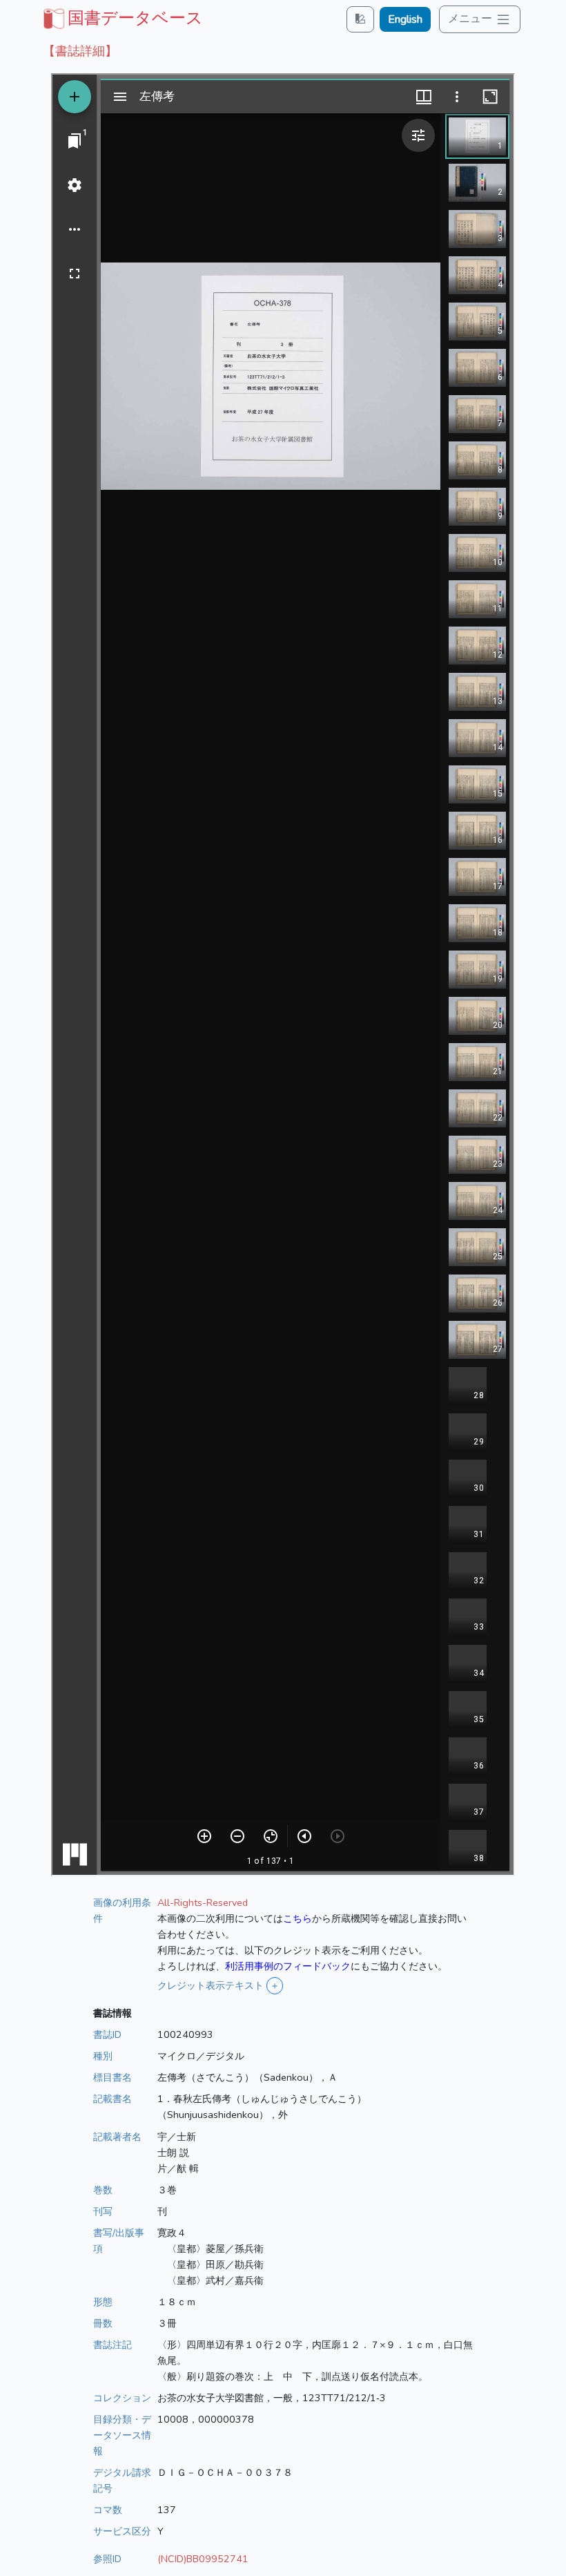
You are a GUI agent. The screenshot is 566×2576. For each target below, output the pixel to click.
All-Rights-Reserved (203, 1902)
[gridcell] (121, 18)
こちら (297, 1918)
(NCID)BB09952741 (203, 2559)
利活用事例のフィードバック (288, 1966)
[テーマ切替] (360, 19)
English (405, 19)
